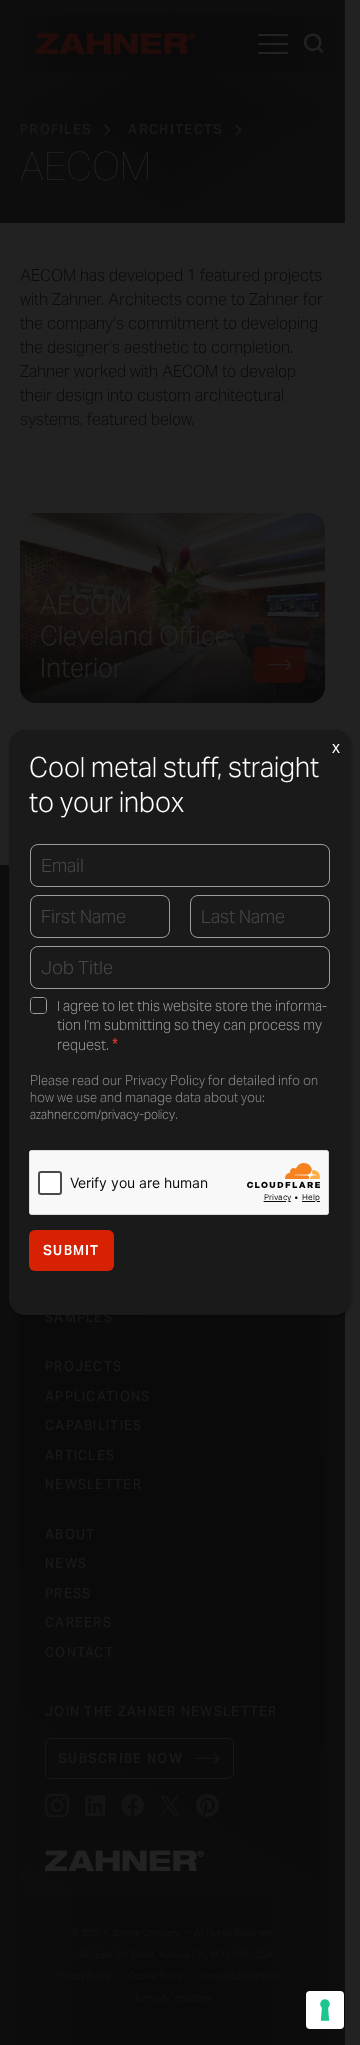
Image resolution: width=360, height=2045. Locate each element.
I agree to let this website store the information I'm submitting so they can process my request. (192, 1026)
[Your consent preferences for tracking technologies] (325, 2010)
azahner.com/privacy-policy (102, 1114)
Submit (71, 1250)
